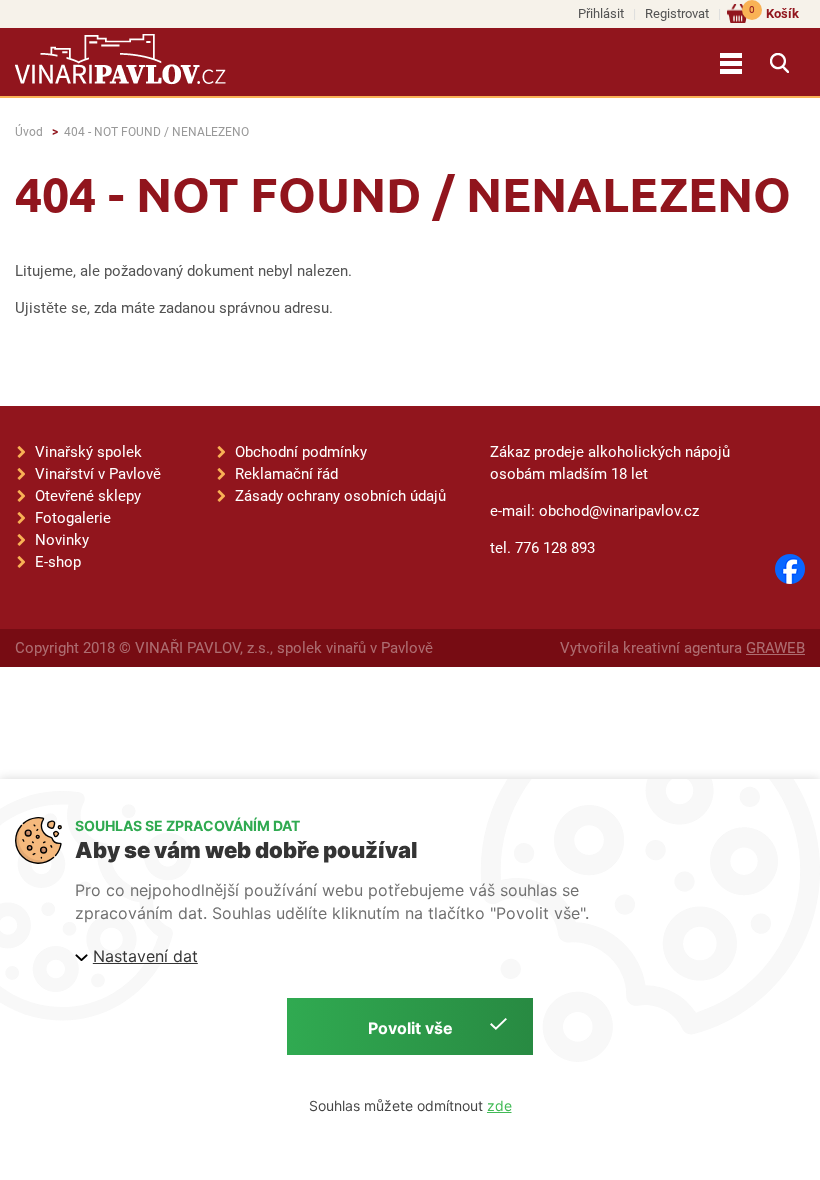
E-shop (58, 562)
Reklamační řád (286, 474)
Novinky (62, 540)
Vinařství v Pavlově (98, 474)
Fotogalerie (73, 518)
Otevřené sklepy (88, 496)
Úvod (29, 132)
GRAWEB (775, 648)
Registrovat (677, 13)
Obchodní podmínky (301, 452)
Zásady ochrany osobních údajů (340, 496)
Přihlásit (601, 13)
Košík (774, 12)
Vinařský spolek (88, 452)
